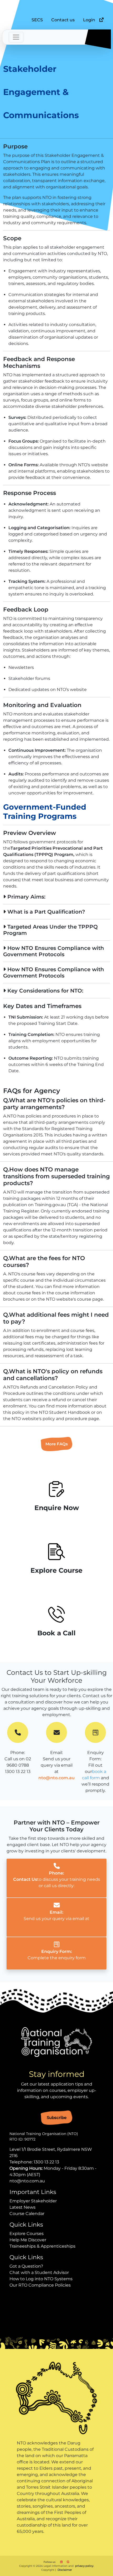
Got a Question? (26, 2266)
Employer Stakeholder (33, 2201)
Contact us (63, 20)
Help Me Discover (28, 2240)
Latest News (22, 2207)
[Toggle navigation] (16, 37)
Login (89, 20)
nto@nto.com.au (56, 1778)
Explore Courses (27, 2234)
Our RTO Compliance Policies (40, 2285)
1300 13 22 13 (46, 2162)
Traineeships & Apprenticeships (42, 2246)
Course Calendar (27, 2214)
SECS (37, 20)
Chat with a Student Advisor (39, 2272)
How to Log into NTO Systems (41, 2279)
